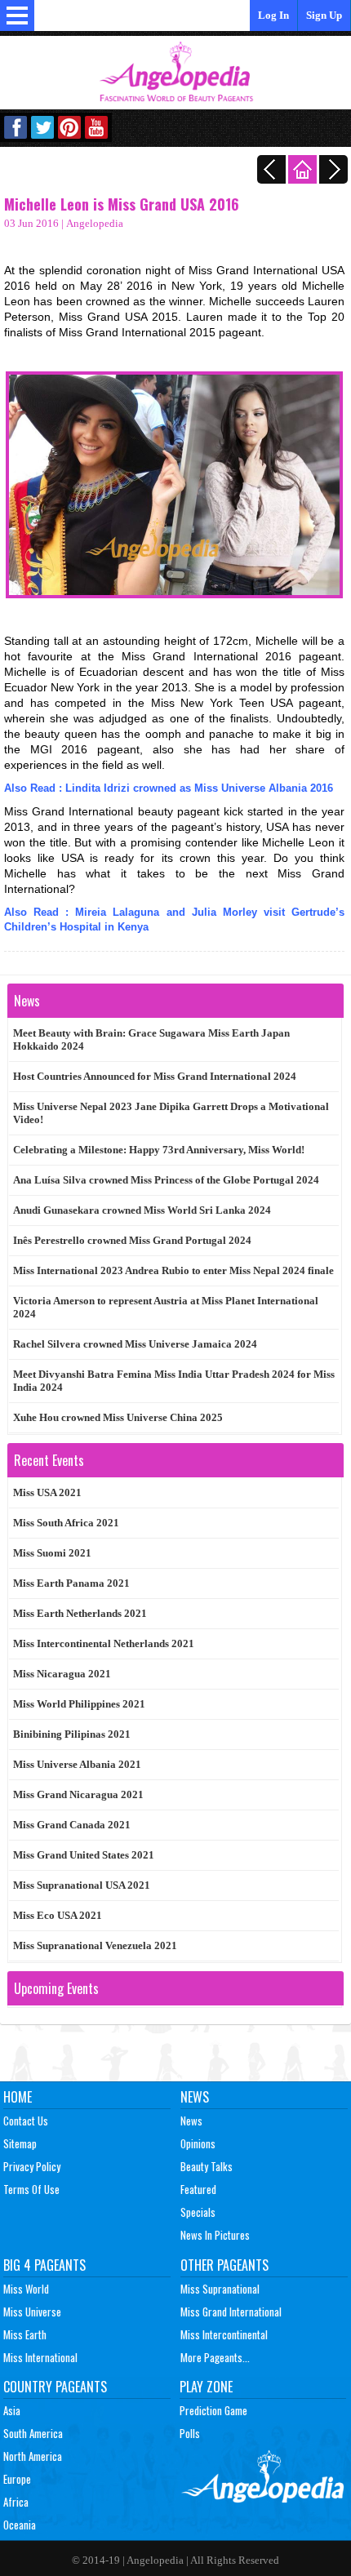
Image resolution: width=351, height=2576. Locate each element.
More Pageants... (215, 2357)
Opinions (198, 2143)
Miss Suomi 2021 (52, 1553)
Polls (190, 2433)
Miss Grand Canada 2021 (72, 1825)
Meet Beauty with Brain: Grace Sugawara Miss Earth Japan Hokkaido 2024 (151, 1039)
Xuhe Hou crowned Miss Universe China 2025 (118, 1417)
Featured (198, 2189)
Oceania (20, 2525)
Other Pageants (224, 2265)
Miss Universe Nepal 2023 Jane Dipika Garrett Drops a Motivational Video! (171, 1113)
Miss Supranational (220, 2289)
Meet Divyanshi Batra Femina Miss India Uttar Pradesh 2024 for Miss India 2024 (174, 1381)
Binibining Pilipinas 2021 (72, 1734)
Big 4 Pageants (44, 2265)
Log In (273, 15)
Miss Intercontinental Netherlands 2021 (104, 1643)
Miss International (40, 2357)
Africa (16, 2502)
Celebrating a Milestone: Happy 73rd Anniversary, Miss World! (159, 1150)
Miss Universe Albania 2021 (77, 1764)
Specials (198, 2212)
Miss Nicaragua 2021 (62, 1674)
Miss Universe (32, 2312)
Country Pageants (55, 2387)
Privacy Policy (32, 2166)
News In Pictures (215, 2235)
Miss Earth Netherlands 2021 (80, 1613)
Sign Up (324, 15)
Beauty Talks (207, 2166)
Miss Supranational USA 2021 (82, 1885)
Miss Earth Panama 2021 (71, 1583)
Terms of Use (31, 2189)
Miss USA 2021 (47, 1492)
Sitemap (20, 2143)
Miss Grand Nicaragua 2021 (78, 1794)
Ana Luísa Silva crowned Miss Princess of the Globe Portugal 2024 (166, 1180)
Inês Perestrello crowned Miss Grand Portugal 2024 (132, 1240)
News (195, 2097)
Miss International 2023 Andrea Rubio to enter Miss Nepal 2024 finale (173, 1270)
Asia (12, 2410)
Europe (17, 2479)
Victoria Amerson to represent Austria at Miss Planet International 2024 (166, 1307)
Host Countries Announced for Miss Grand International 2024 (155, 1076)
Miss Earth (25, 2334)
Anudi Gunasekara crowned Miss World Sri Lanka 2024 (142, 1210)
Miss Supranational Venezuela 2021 (95, 1945)
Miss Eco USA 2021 (58, 1915)
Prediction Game (213, 2410)
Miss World (26, 2289)
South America (33, 2433)
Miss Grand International (231, 2312)
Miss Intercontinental (224, 2334)
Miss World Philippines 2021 (79, 1704)
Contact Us (26, 2121)
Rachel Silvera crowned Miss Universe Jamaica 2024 (135, 1344)
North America (33, 2456)
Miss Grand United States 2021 (84, 1855)
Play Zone (206, 2387)
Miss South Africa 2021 (66, 1523)
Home (18, 2097)
